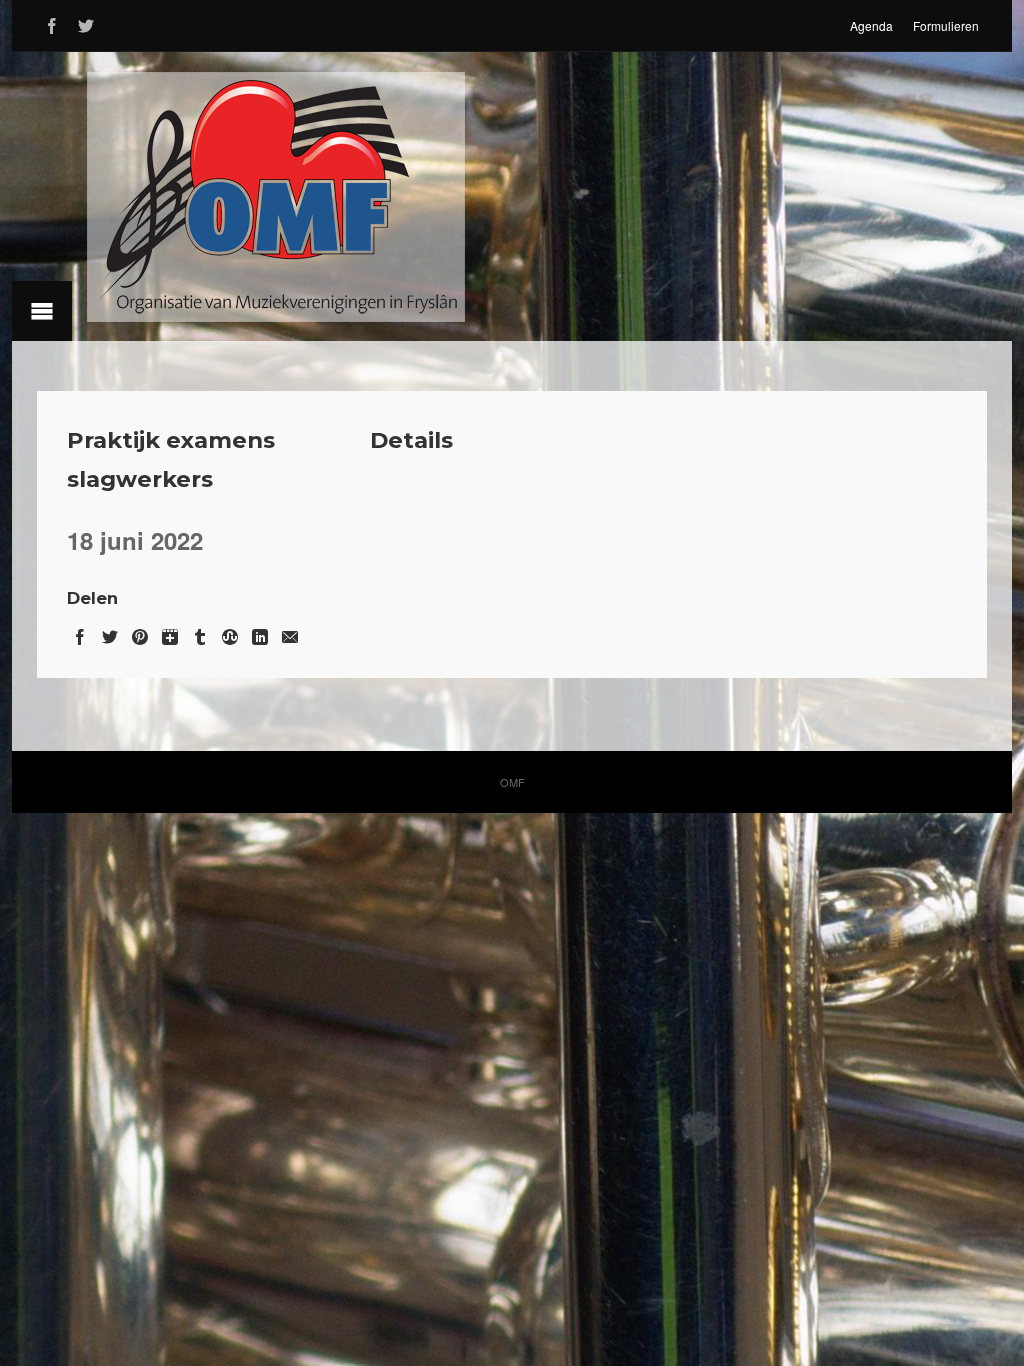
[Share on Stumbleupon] (230, 633)
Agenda (871, 25)
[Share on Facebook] (80, 633)
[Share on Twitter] (110, 633)
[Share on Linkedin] (260, 633)
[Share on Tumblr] (200, 633)
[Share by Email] (290, 633)
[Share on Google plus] (170, 633)
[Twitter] (86, 22)
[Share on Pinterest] (140, 633)
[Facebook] (52, 22)
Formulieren (946, 25)
